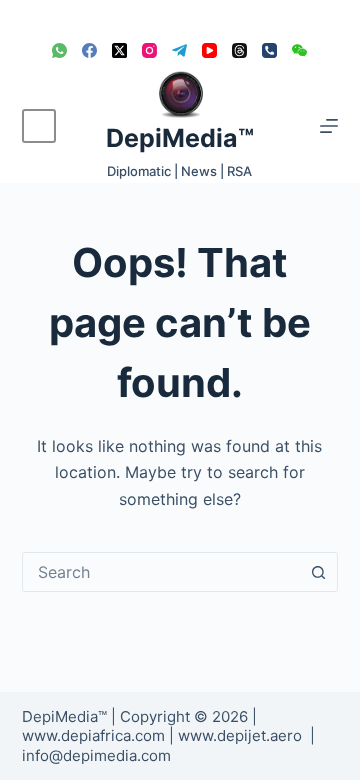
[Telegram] (179, 50)
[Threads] (239, 50)
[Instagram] (149, 50)
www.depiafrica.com (93, 735)
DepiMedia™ (180, 138)
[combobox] (161, 572)
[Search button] (318, 572)
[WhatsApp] (59, 50)
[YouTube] (209, 50)
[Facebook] (89, 50)
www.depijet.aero (240, 735)
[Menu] (329, 126)
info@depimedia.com (96, 755)
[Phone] (269, 50)
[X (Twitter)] (119, 50)
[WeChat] (299, 50)
